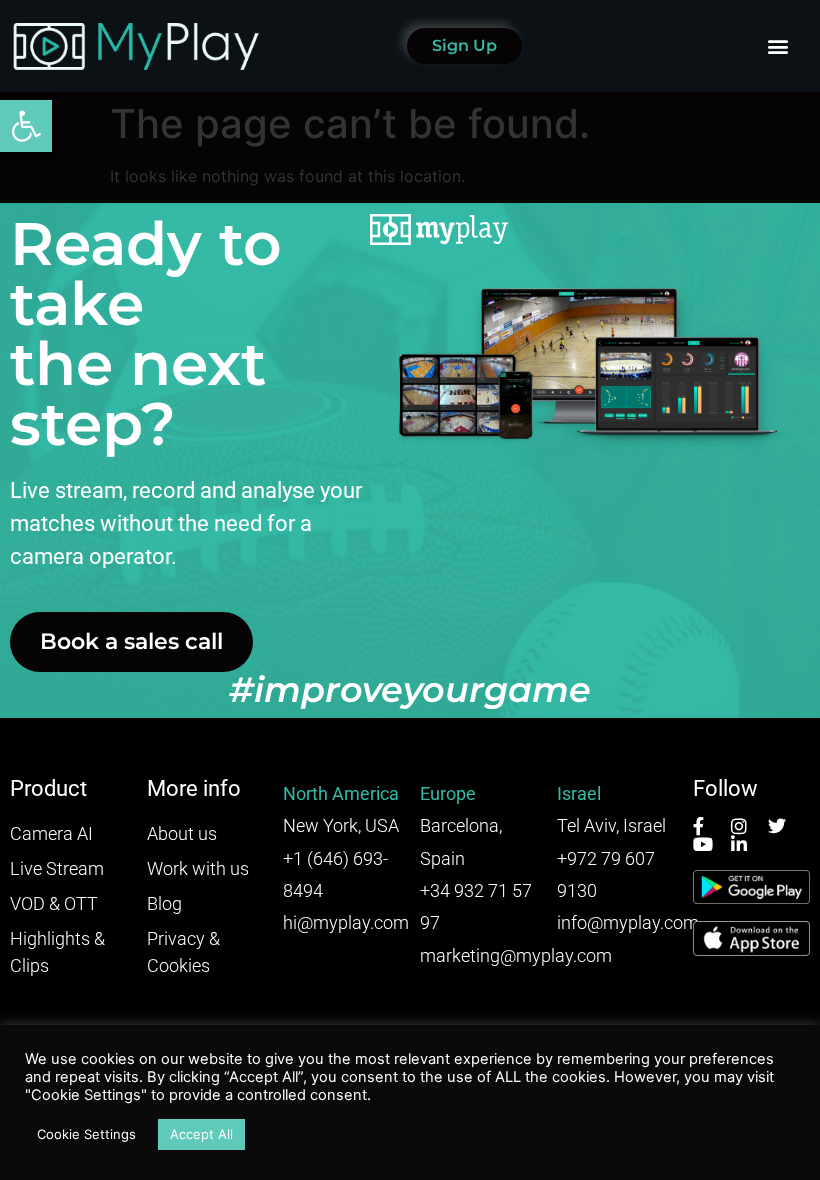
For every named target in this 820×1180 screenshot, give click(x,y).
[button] (26, 126)
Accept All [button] (201, 1134)
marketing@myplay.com (516, 955)
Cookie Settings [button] (86, 1134)
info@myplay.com (628, 922)
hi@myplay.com (346, 922)
